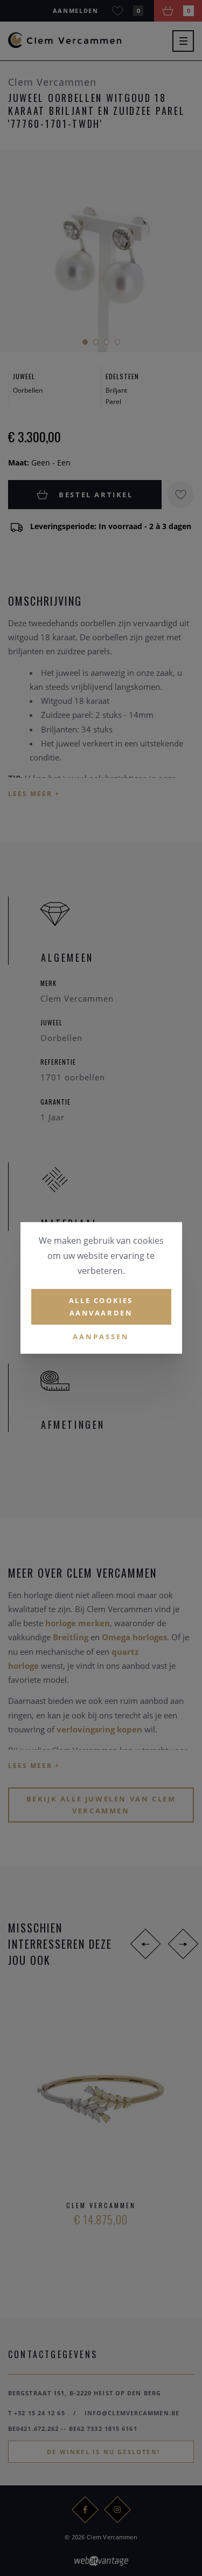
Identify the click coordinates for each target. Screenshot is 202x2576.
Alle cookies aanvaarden (101, 1307)
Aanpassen (101, 1336)
